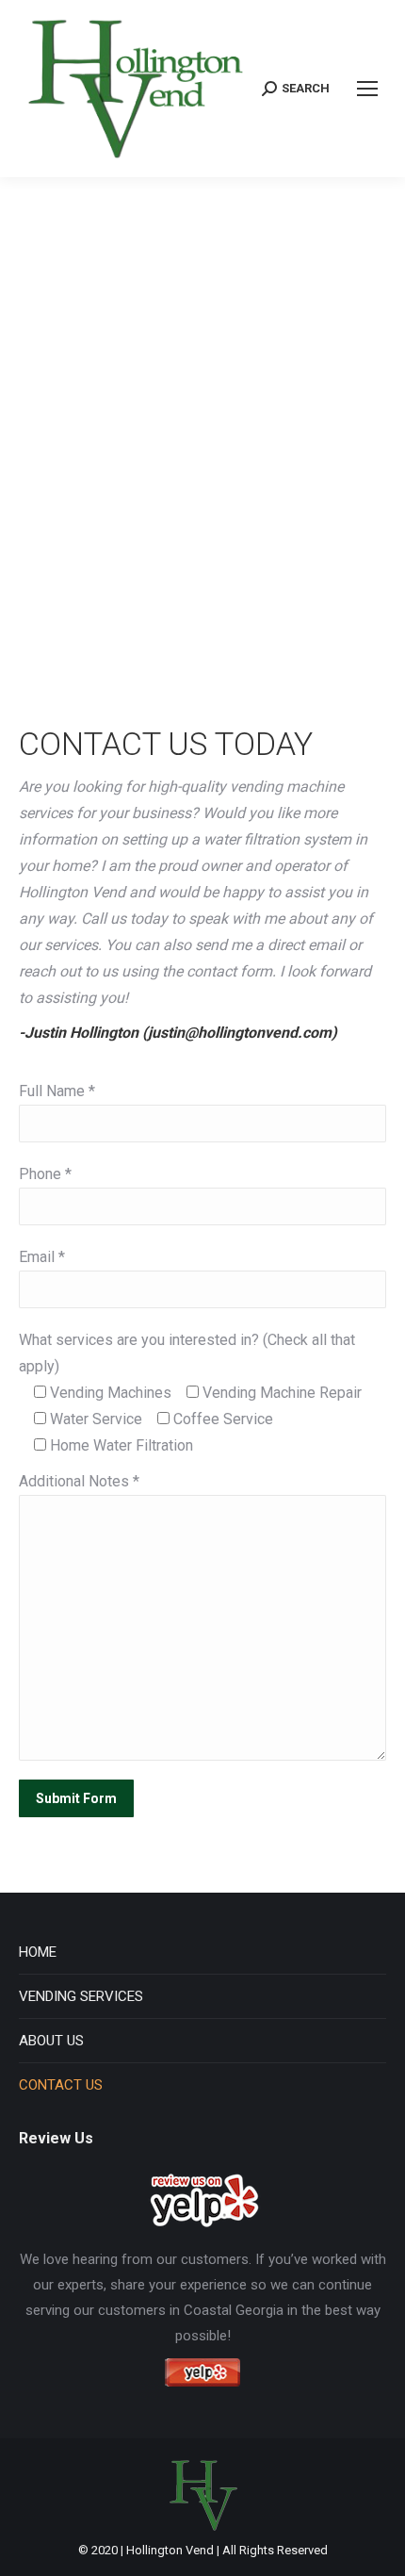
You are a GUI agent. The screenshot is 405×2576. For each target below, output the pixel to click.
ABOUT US (51, 2041)
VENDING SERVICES (81, 1996)
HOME (38, 1952)
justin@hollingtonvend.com (240, 1033)
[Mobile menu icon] (367, 89)
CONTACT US (61, 2085)
